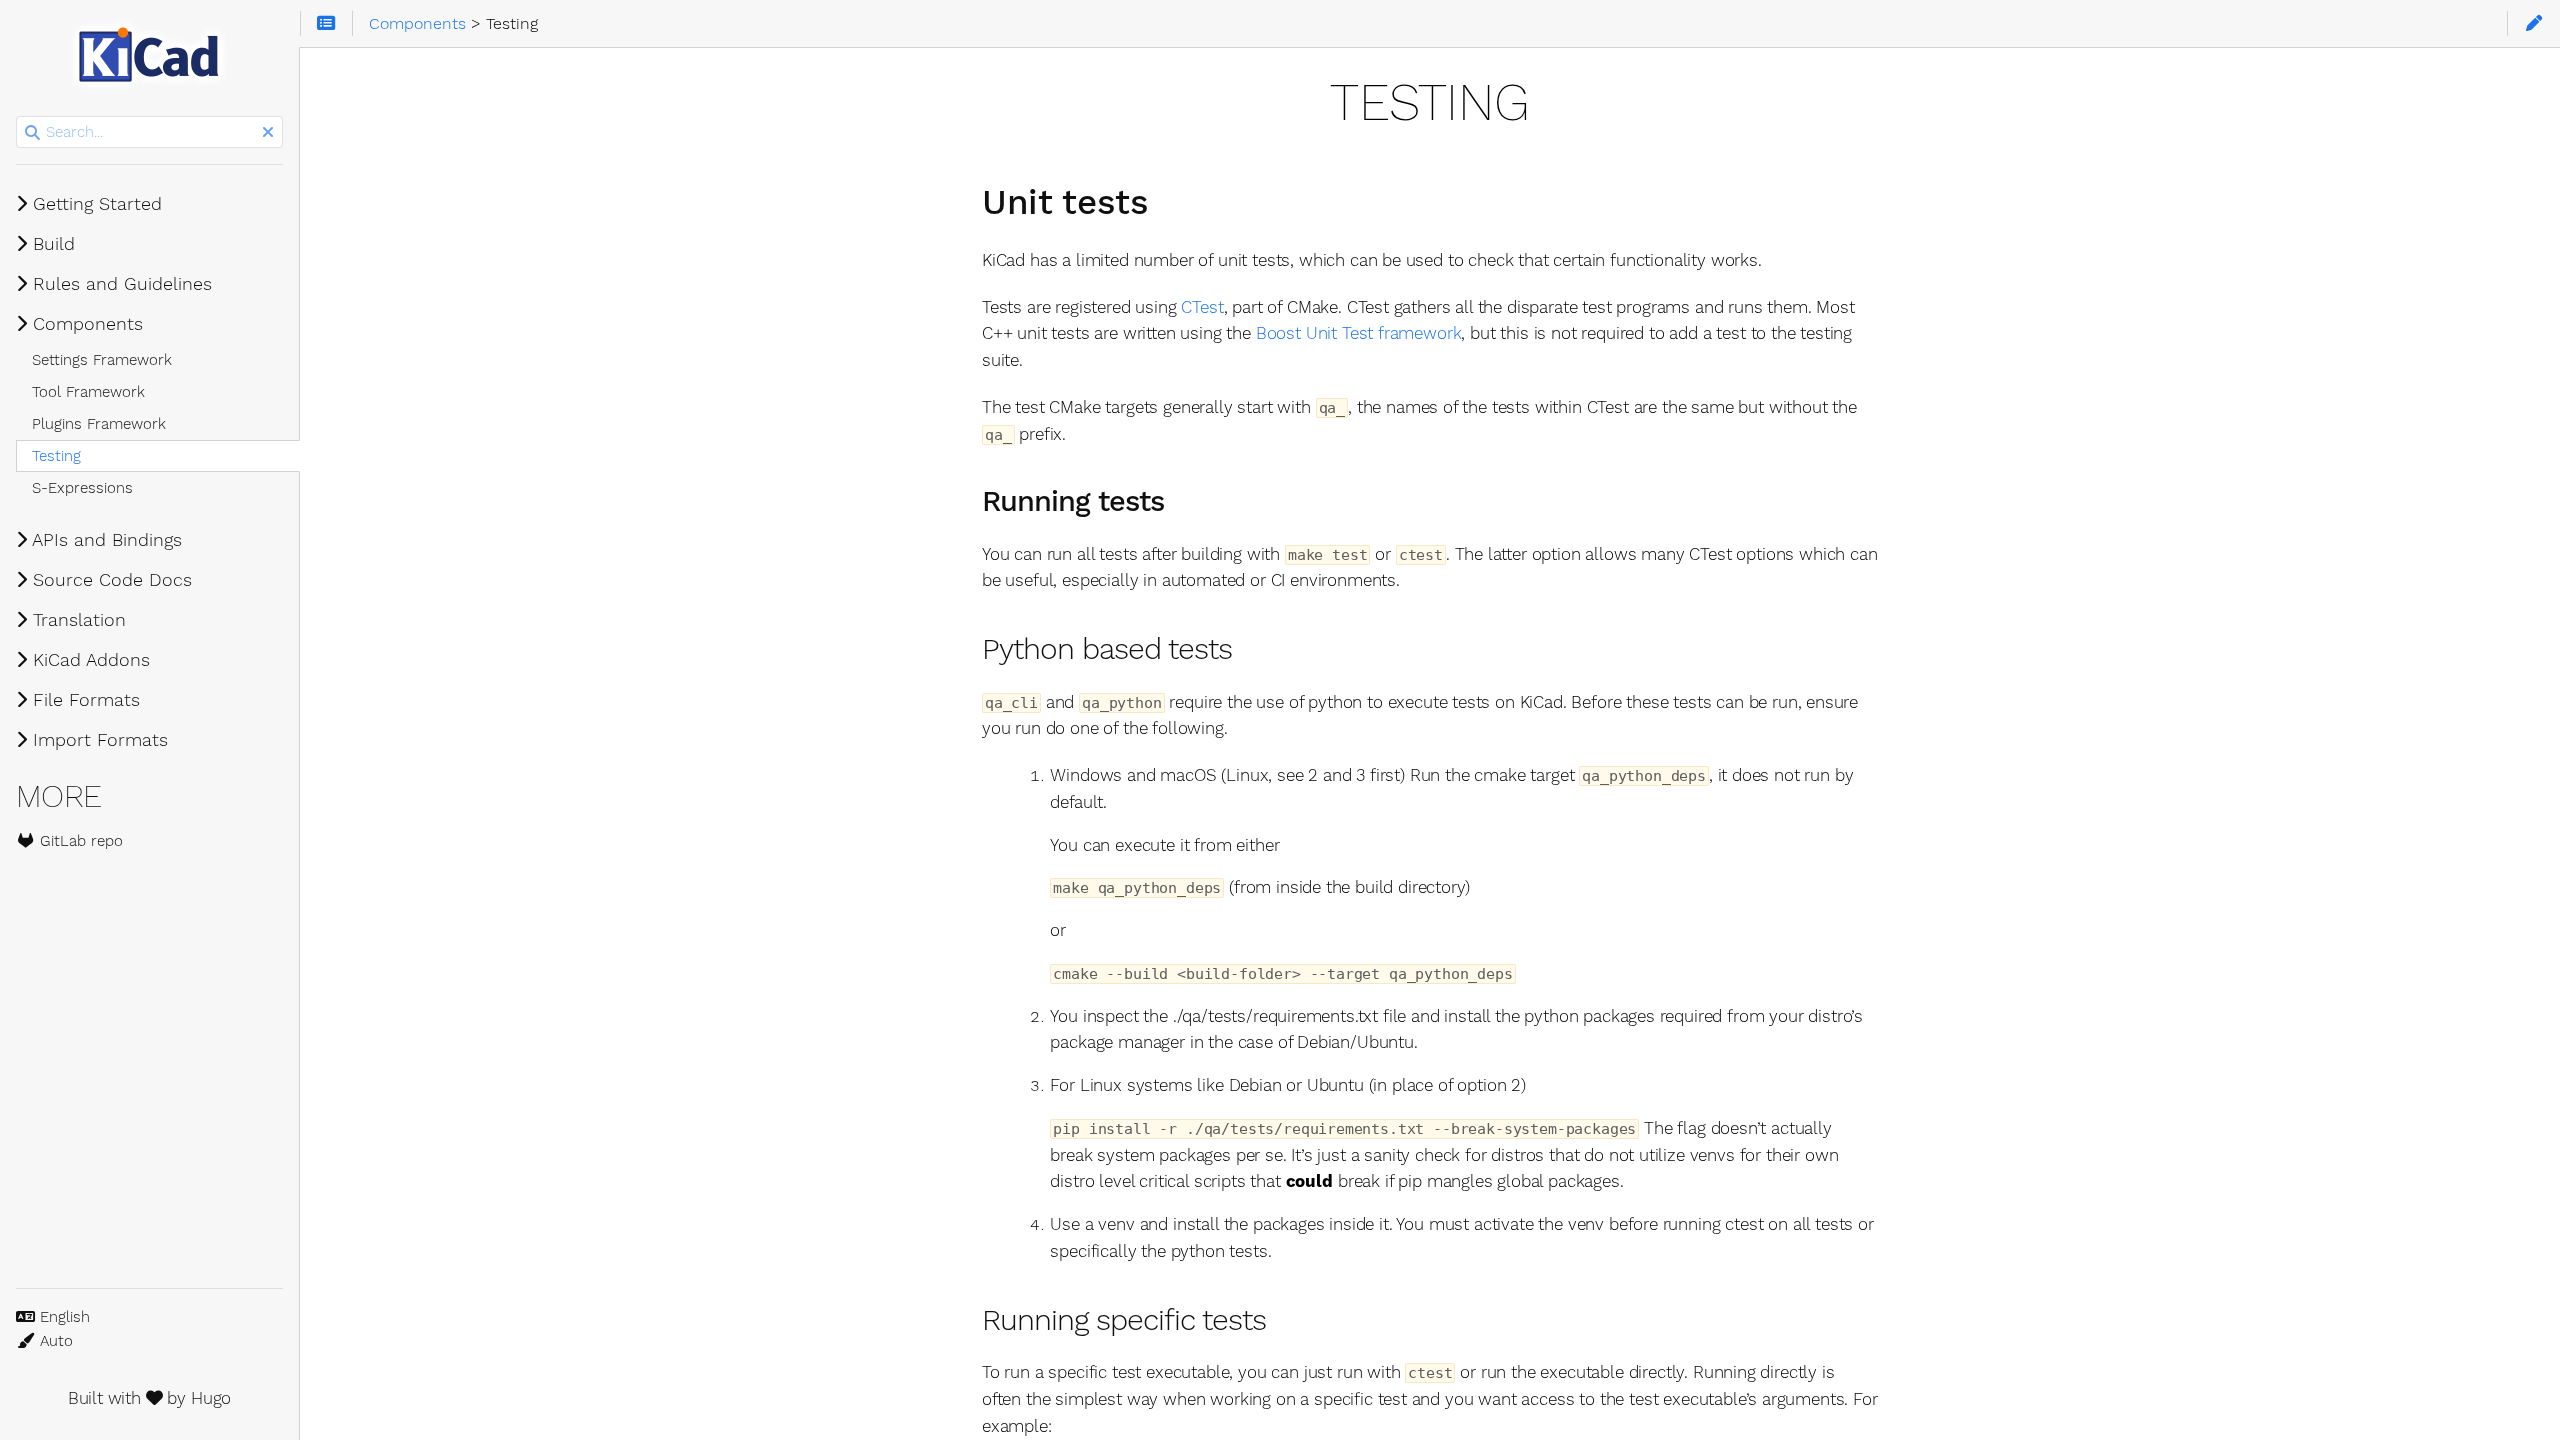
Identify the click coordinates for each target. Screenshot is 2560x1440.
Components (85, 324)
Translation (76, 620)
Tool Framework (88, 392)
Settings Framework (102, 360)
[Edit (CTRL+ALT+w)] (2533, 24)
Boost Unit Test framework (1359, 333)
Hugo (211, 1398)
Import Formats (97, 740)
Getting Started (94, 204)
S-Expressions (82, 488)
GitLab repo (79, 841)
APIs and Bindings (104, 540)
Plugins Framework (99, 424)
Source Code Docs (109, 580)
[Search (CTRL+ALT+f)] (32, 133)
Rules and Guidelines (119, 284)
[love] (154, 1398)
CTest (1202, 307)
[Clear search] (268, 133)
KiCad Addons (88, 660)
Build (51, 244)
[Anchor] (1172, 198)
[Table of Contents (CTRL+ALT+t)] (326, 24)
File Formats (83, 700)
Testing (56, 456)
